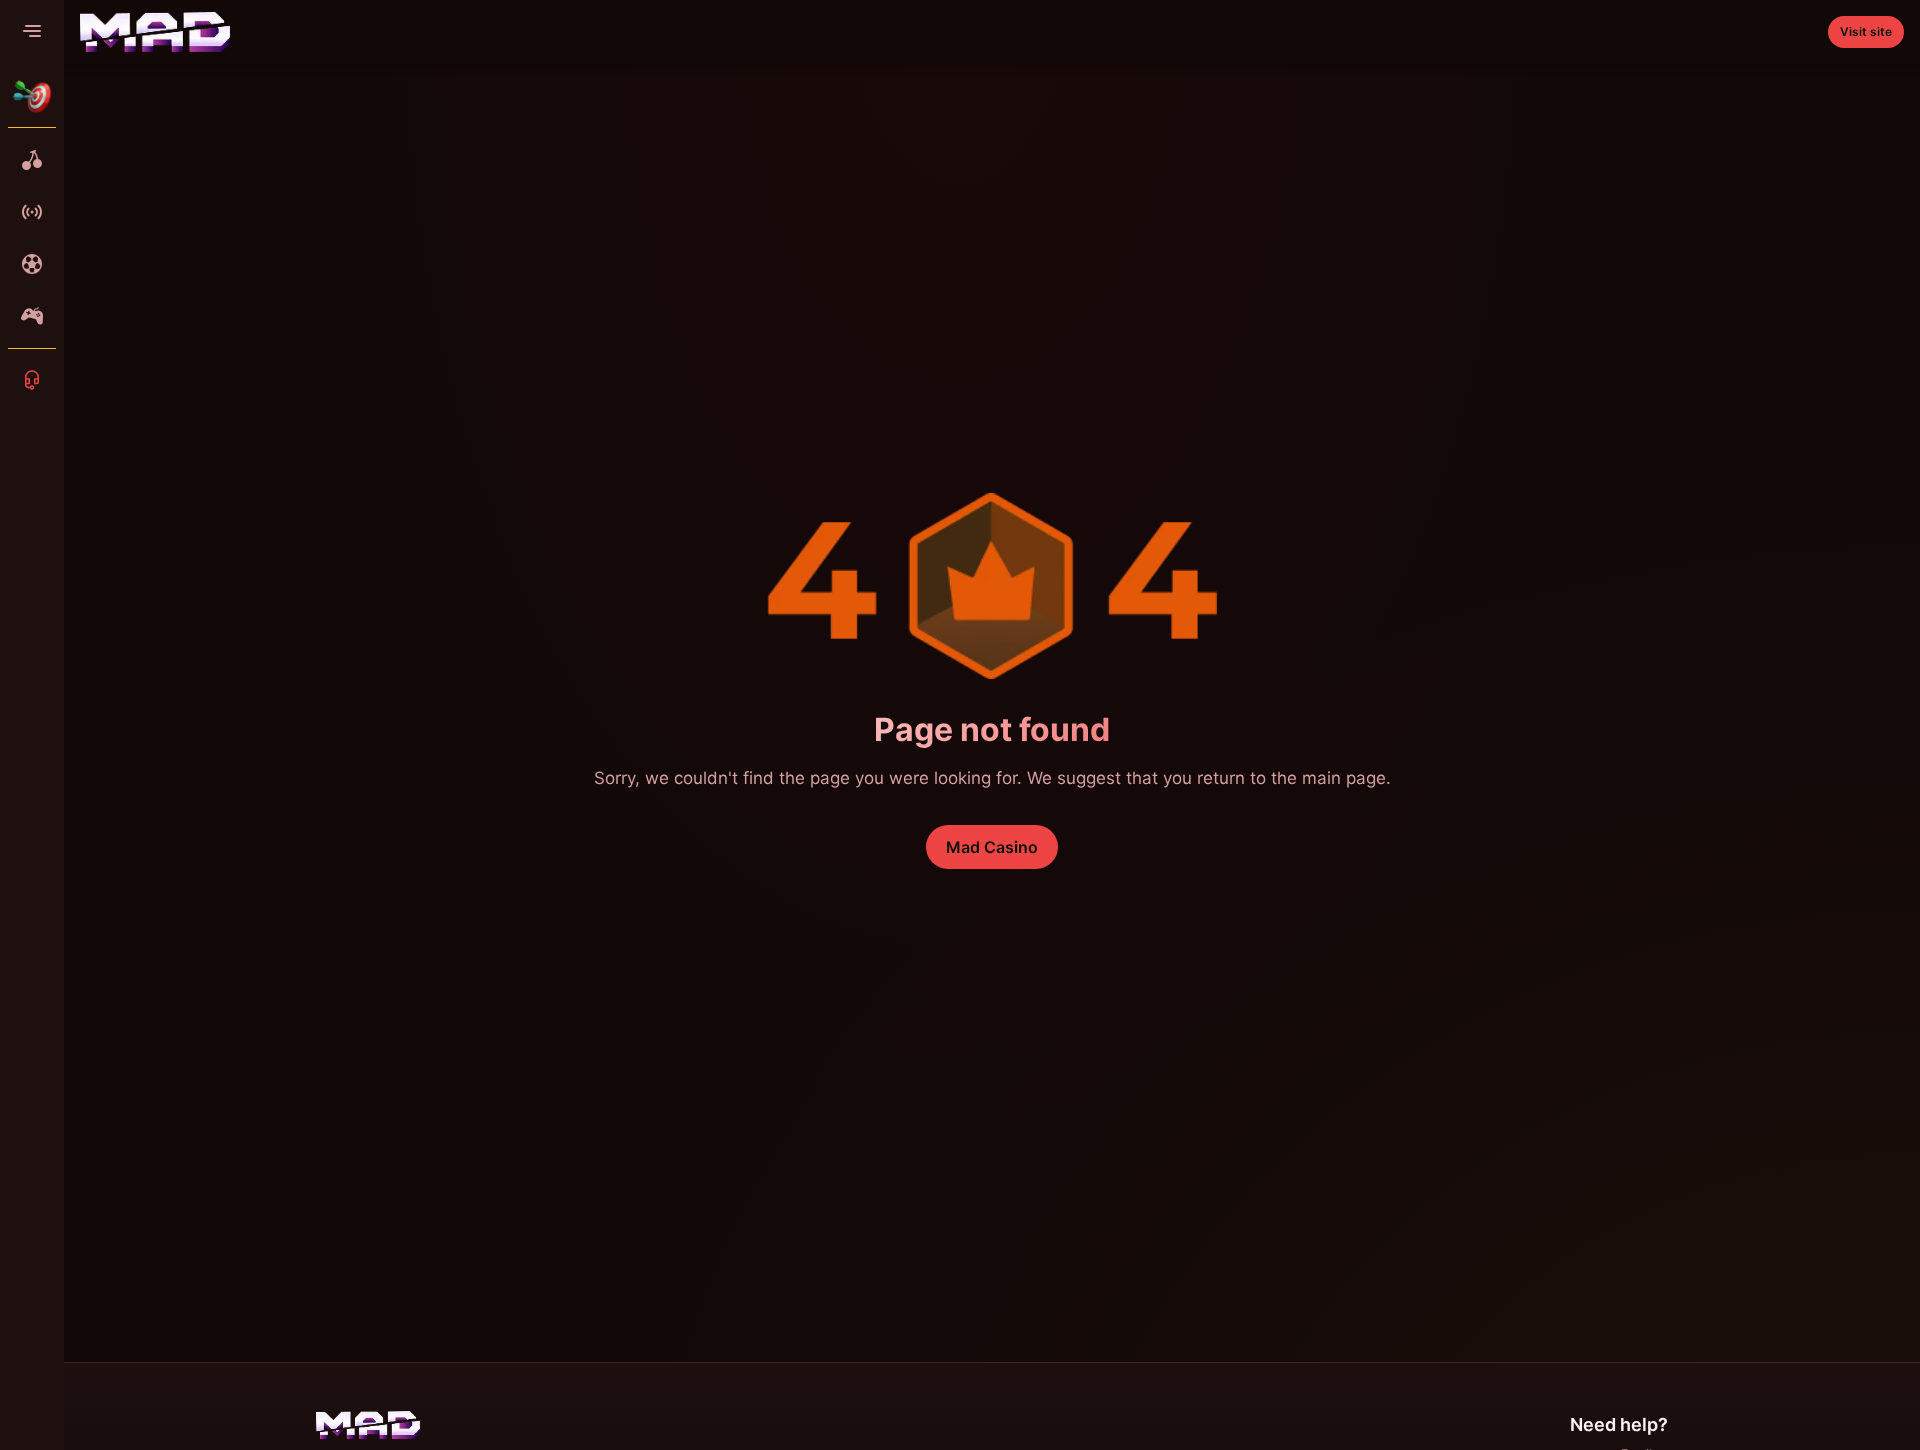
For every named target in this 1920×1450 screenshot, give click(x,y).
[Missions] (32, 96)
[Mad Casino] (155, 32)
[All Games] (32, 160)
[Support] (32, 380)
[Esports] (32, 316)
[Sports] (32, 264)
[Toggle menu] (32, 32)
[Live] (32, 212)
